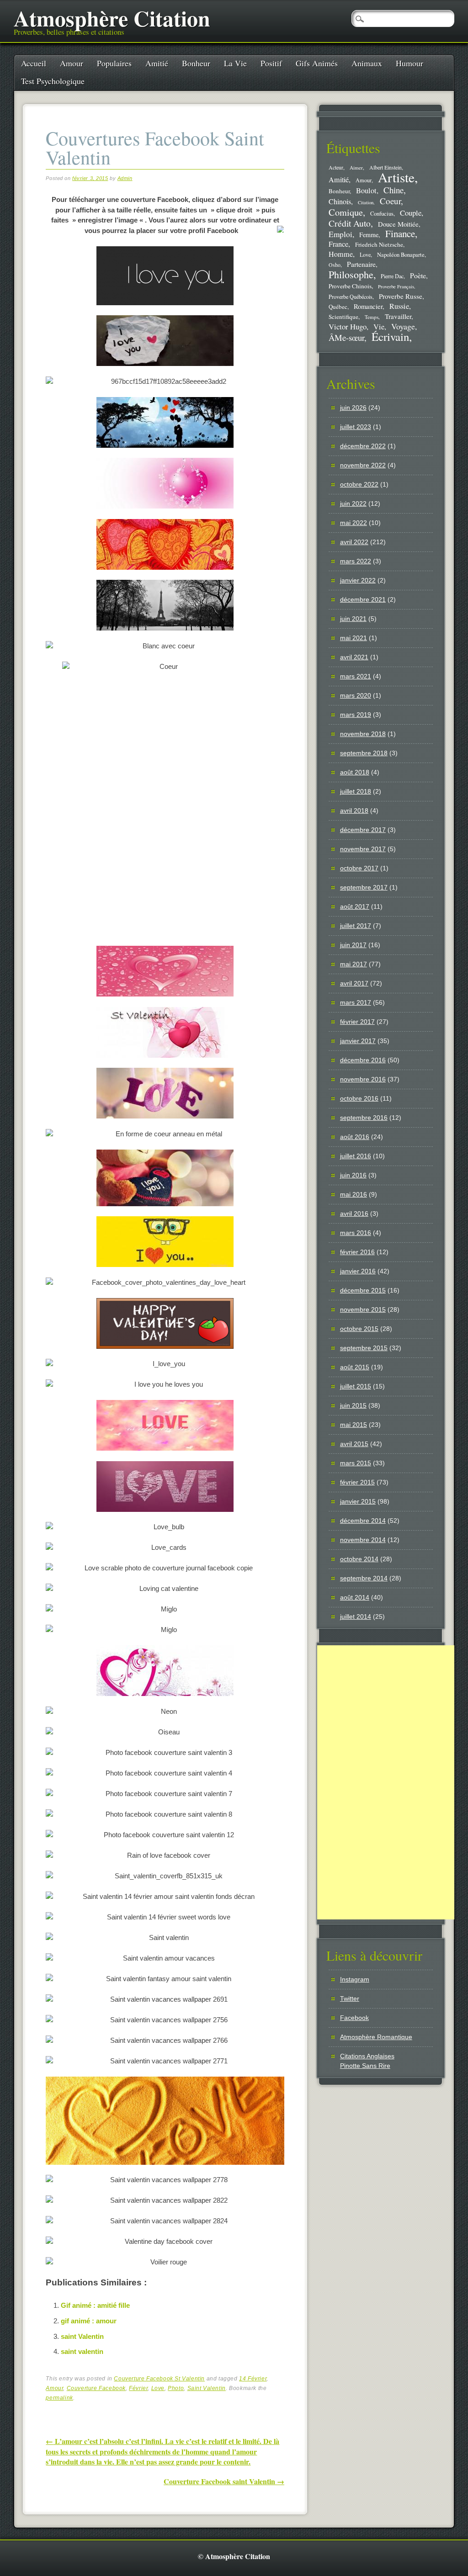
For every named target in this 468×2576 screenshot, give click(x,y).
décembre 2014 (363, 1521)
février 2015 (357, 1482)
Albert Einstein (386, 167)
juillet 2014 (356, 1617)
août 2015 (355, 1367)
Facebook (354, 2018)
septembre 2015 (364, 1348)
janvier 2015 (358, 1501)
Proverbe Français (396, 286)
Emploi (340, 234)
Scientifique (343, 317)
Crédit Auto (350, 223)
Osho (335, 265)
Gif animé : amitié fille (95, 2305)
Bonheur (196, 63)
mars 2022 (356, 561)
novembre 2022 (363, 465)
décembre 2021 (363, 599)
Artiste (396, 177)
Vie (379, 327)
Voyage (403, 326)
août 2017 (355, 906)
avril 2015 (354, 1444)
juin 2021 (353, 619)
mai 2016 (354, 1194)
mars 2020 (356, 695)
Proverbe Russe (401, 296)
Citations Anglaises (367, 2056)
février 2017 (357, 1022)
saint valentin (82, 2351)
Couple (411, 213)
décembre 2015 (363, 1290)
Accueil (34, 63)
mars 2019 (356, 715)
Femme (369, 235)
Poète (418, 275)
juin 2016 (353, 1175)
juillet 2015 (356, 1386)
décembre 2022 (363, 446)
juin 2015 (353, 1405)
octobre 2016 (359, 1098)
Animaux (367, 63)
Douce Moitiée (398, 224)
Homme (341, 254)
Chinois (340, 201)
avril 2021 (354, 657)
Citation (366, 202)
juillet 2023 (356, 427)
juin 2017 (353, 945)
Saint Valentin (207, 2388)
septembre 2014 (364, 1578)
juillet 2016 (356, 1156)
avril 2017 (354, 983)
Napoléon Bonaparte (401, 255)
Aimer (356, 167)
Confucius (382, 214)
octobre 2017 (359, 868)
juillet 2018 (356, 791)
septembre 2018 (364, 753)
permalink (59, 2398)
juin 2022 (353, 504)
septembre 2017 (364, 887)
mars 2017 (356, 1002)
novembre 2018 (363, 734)
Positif (271, 63)
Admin (125, 178)
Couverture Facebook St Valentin (159, 2379)
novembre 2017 (363, 849)
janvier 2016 (358, 1271)
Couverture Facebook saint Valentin (224, 2481)
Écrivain (390, 337)
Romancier (368, 306)
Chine (394, 190)
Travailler (398, 316)
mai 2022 (354, 523)
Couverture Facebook (96, 2388)
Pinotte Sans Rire (365, 2066)
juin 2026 (353, 408)
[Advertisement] (386, 1782)
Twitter (350, 1998)
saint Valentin (82, 2336)
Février (138, 2388)
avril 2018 (354, 811)
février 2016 (357, 1252)
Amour (72, 63)
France (338, 244)
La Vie (235, 63)
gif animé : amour (89, 2321)
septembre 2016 (364, 1118)
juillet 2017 (356, 926)
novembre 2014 (363, 1540)
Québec (338, 307)
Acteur (336, 167)
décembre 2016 (363, 1060)
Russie (399, 306)
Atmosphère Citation (112, 18)
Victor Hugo (348, 326)
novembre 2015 (363, 1309)
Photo (176, 2388)
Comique (346, 212)
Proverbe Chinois (350, 286)
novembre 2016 (363, 1079)
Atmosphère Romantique (376, 2037)
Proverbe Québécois (351, 297)
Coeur (390, 201)
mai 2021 (354, 638)
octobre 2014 (359, 1559)
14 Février (253, 2379)
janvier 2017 (358, 1041)
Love (158, 2388)
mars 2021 (356, 676)
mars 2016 (356, 1233)
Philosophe (351, 274)
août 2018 (355, 772)
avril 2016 (354, 1214)
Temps (372, 317)
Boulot (366, 191)
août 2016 (355, 1137)
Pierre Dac (392, 276)
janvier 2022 (358, 580)
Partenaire (361, 264)
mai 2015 (354, 1425)
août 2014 (355, 1597)
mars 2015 (356, 1463)
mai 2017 (354, 964)
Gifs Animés (317, 63)
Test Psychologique (53, 81)
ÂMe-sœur (346, 337)
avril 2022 (354, 542)
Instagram (355, 1979)
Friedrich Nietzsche (379, 244)
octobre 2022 (359, 484)
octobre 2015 (359, 1329)
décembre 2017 (363, 830)
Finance (400, 233)
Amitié (157, 63)
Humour (409, 63)
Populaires (114, 63)
